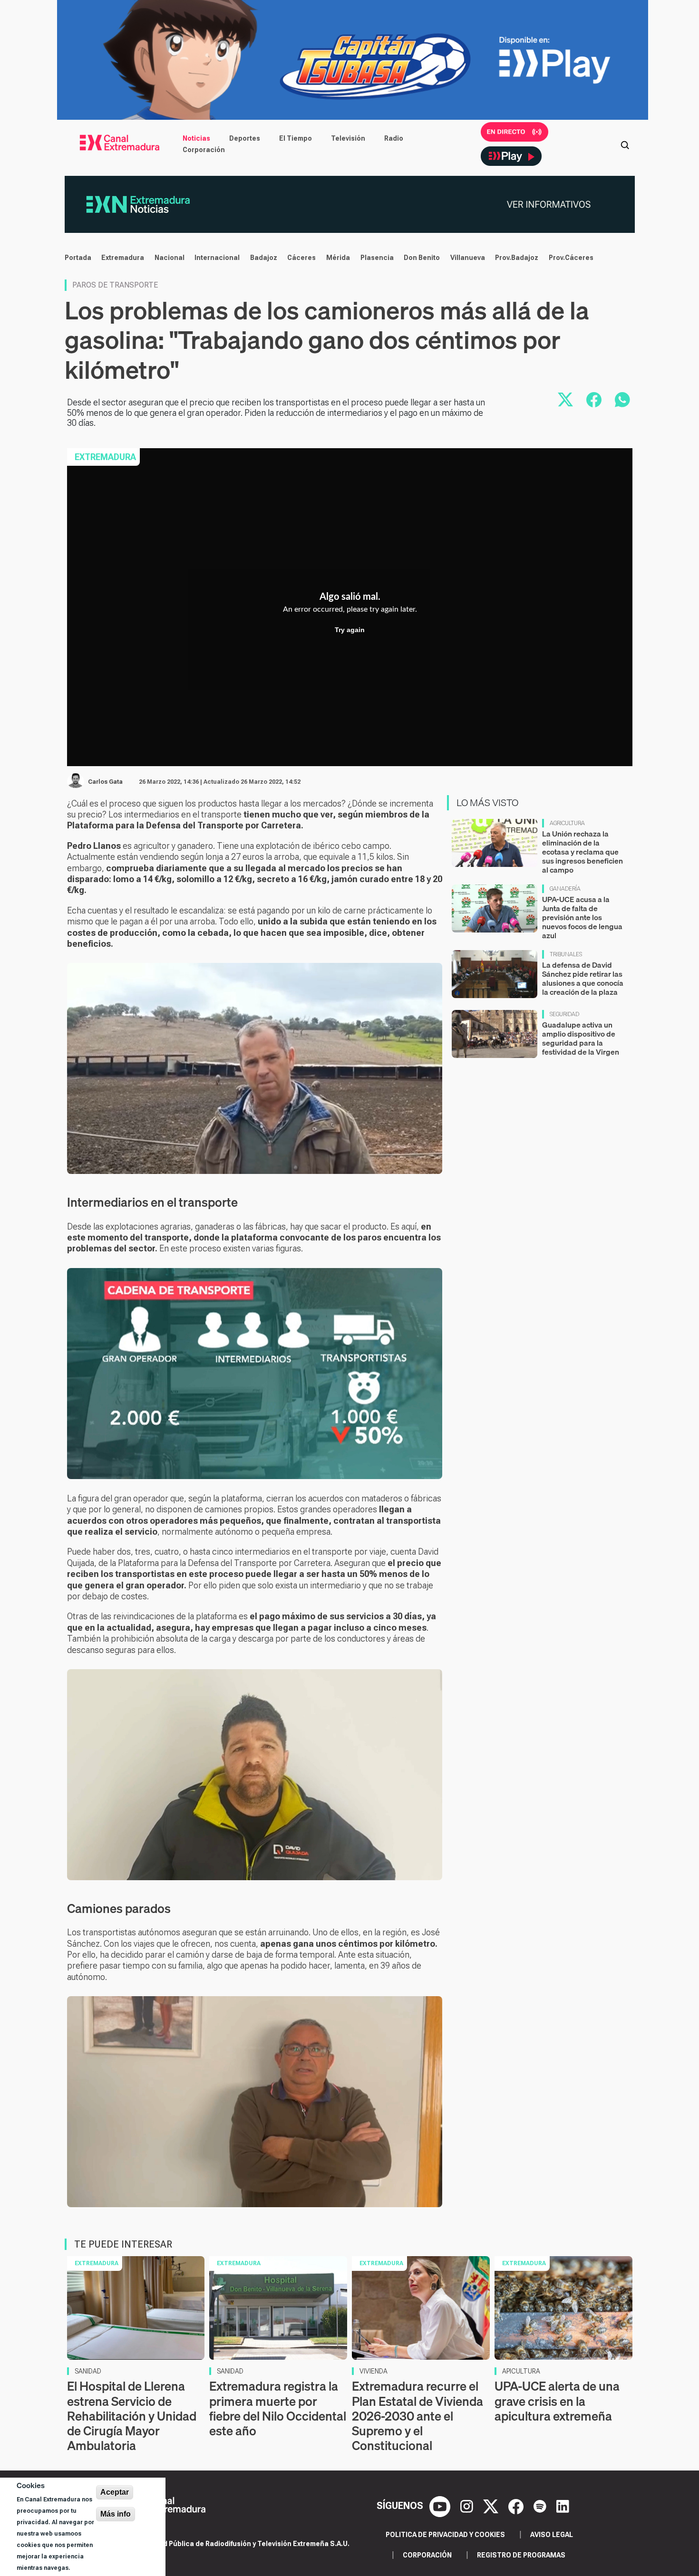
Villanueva (468, 258)
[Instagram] (468, 2506)
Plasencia (377, 258)
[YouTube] (441, 2506)
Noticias (196, 138)
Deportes (245, 138)
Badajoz (264, 258)
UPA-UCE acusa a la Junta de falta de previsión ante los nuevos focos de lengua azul (582, 918)
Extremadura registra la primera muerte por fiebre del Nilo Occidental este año (278, 2408)
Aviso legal (552, 2535)
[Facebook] (517, 2506)
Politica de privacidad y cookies (445, 2535)
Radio (394, 138)
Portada (78, 258)
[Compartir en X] (565, 400)
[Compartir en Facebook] (594, 400)
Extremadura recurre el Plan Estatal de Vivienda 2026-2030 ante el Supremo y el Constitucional (417, 2416)
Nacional (170, 258)
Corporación (204, 150)
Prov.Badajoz (517, 258)
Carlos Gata (105, 782)
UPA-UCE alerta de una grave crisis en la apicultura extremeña (557, 2401)
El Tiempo (296, 138)
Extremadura (123, 258)
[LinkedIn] (563, 2506)
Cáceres (301, 258)
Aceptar (115, 2492)
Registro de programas (521, 2555)
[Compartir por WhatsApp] (622, 400)
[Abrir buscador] (625, 144)
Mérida (338, 258)
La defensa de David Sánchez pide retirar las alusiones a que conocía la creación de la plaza (583, 979)
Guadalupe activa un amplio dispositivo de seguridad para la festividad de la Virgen (581, 1038)
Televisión (348, 138)
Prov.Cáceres (571, 258)
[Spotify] (541, 2506)
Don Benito (422, 258)
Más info (116, 2514)
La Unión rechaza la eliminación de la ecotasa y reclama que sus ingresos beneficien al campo (582, 852)
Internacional (217, 258)
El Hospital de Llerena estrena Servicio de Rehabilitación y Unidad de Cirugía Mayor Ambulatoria (132, 2416)
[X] (492, 2506)
